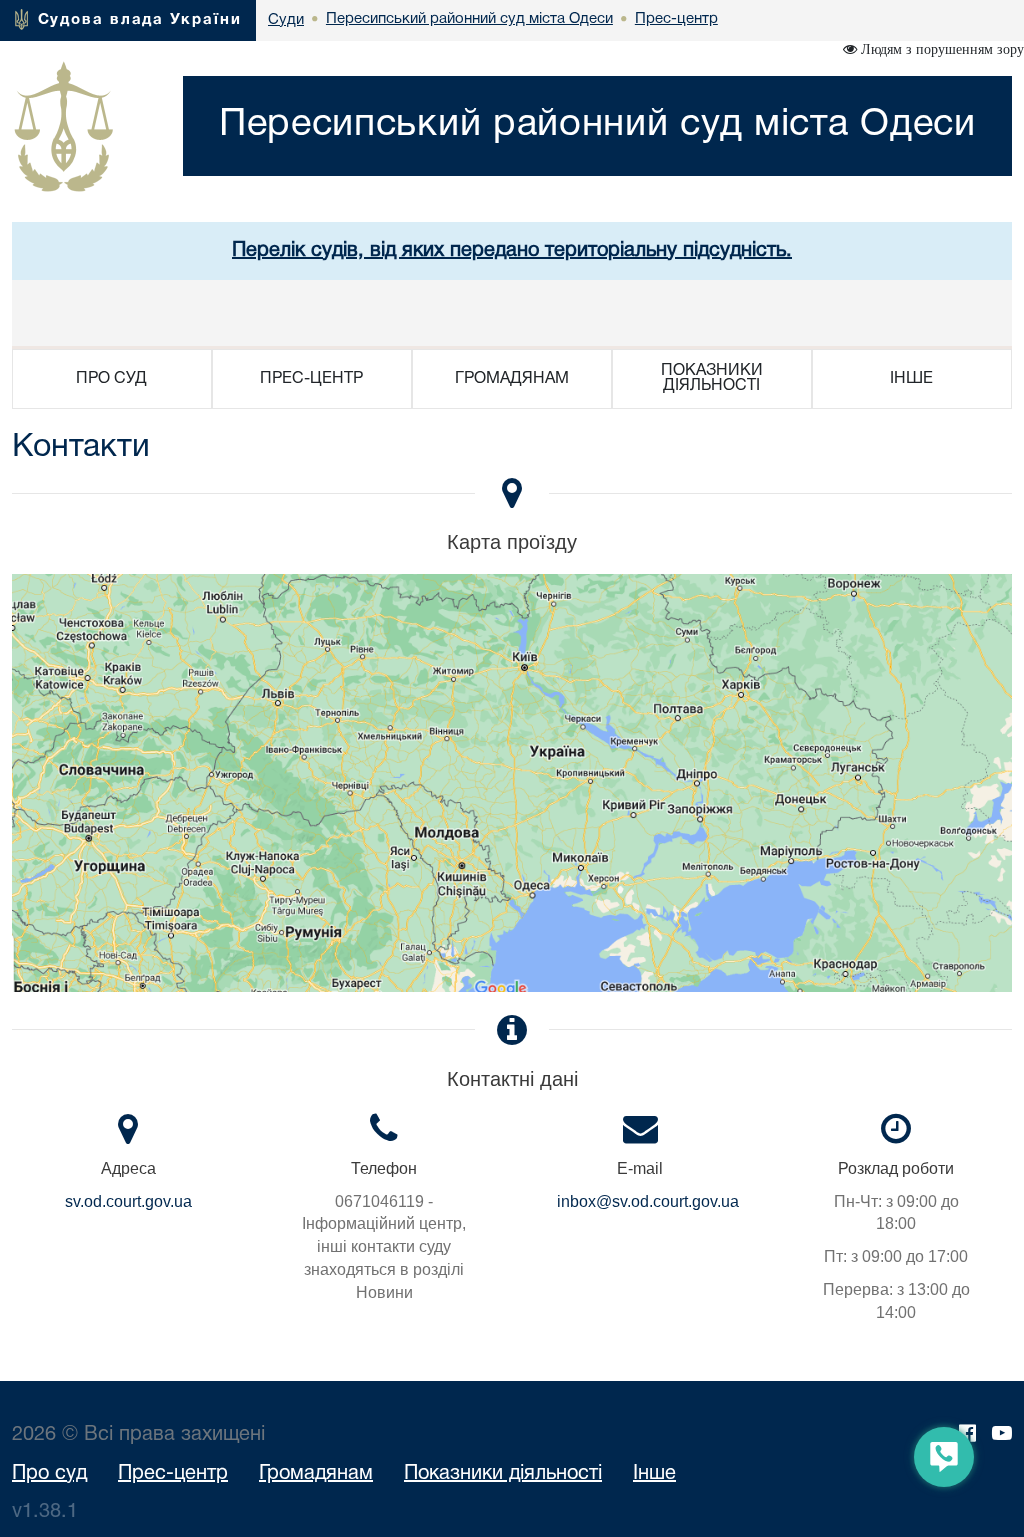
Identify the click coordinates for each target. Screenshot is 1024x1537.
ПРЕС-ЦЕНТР (311, 379)
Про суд (49, 1474)
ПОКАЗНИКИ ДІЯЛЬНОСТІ (712, 378)
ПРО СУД (111, 379)
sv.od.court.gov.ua (128, 1201)
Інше (654, 1474)
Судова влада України (140, 20)
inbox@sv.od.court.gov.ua (648, 1201)
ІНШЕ (911, 379)
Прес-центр (173, 1474)
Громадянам (316, 1474)
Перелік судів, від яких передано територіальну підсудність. (512, 251)
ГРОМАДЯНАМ (512, 379)
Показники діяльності (503, 1474)
